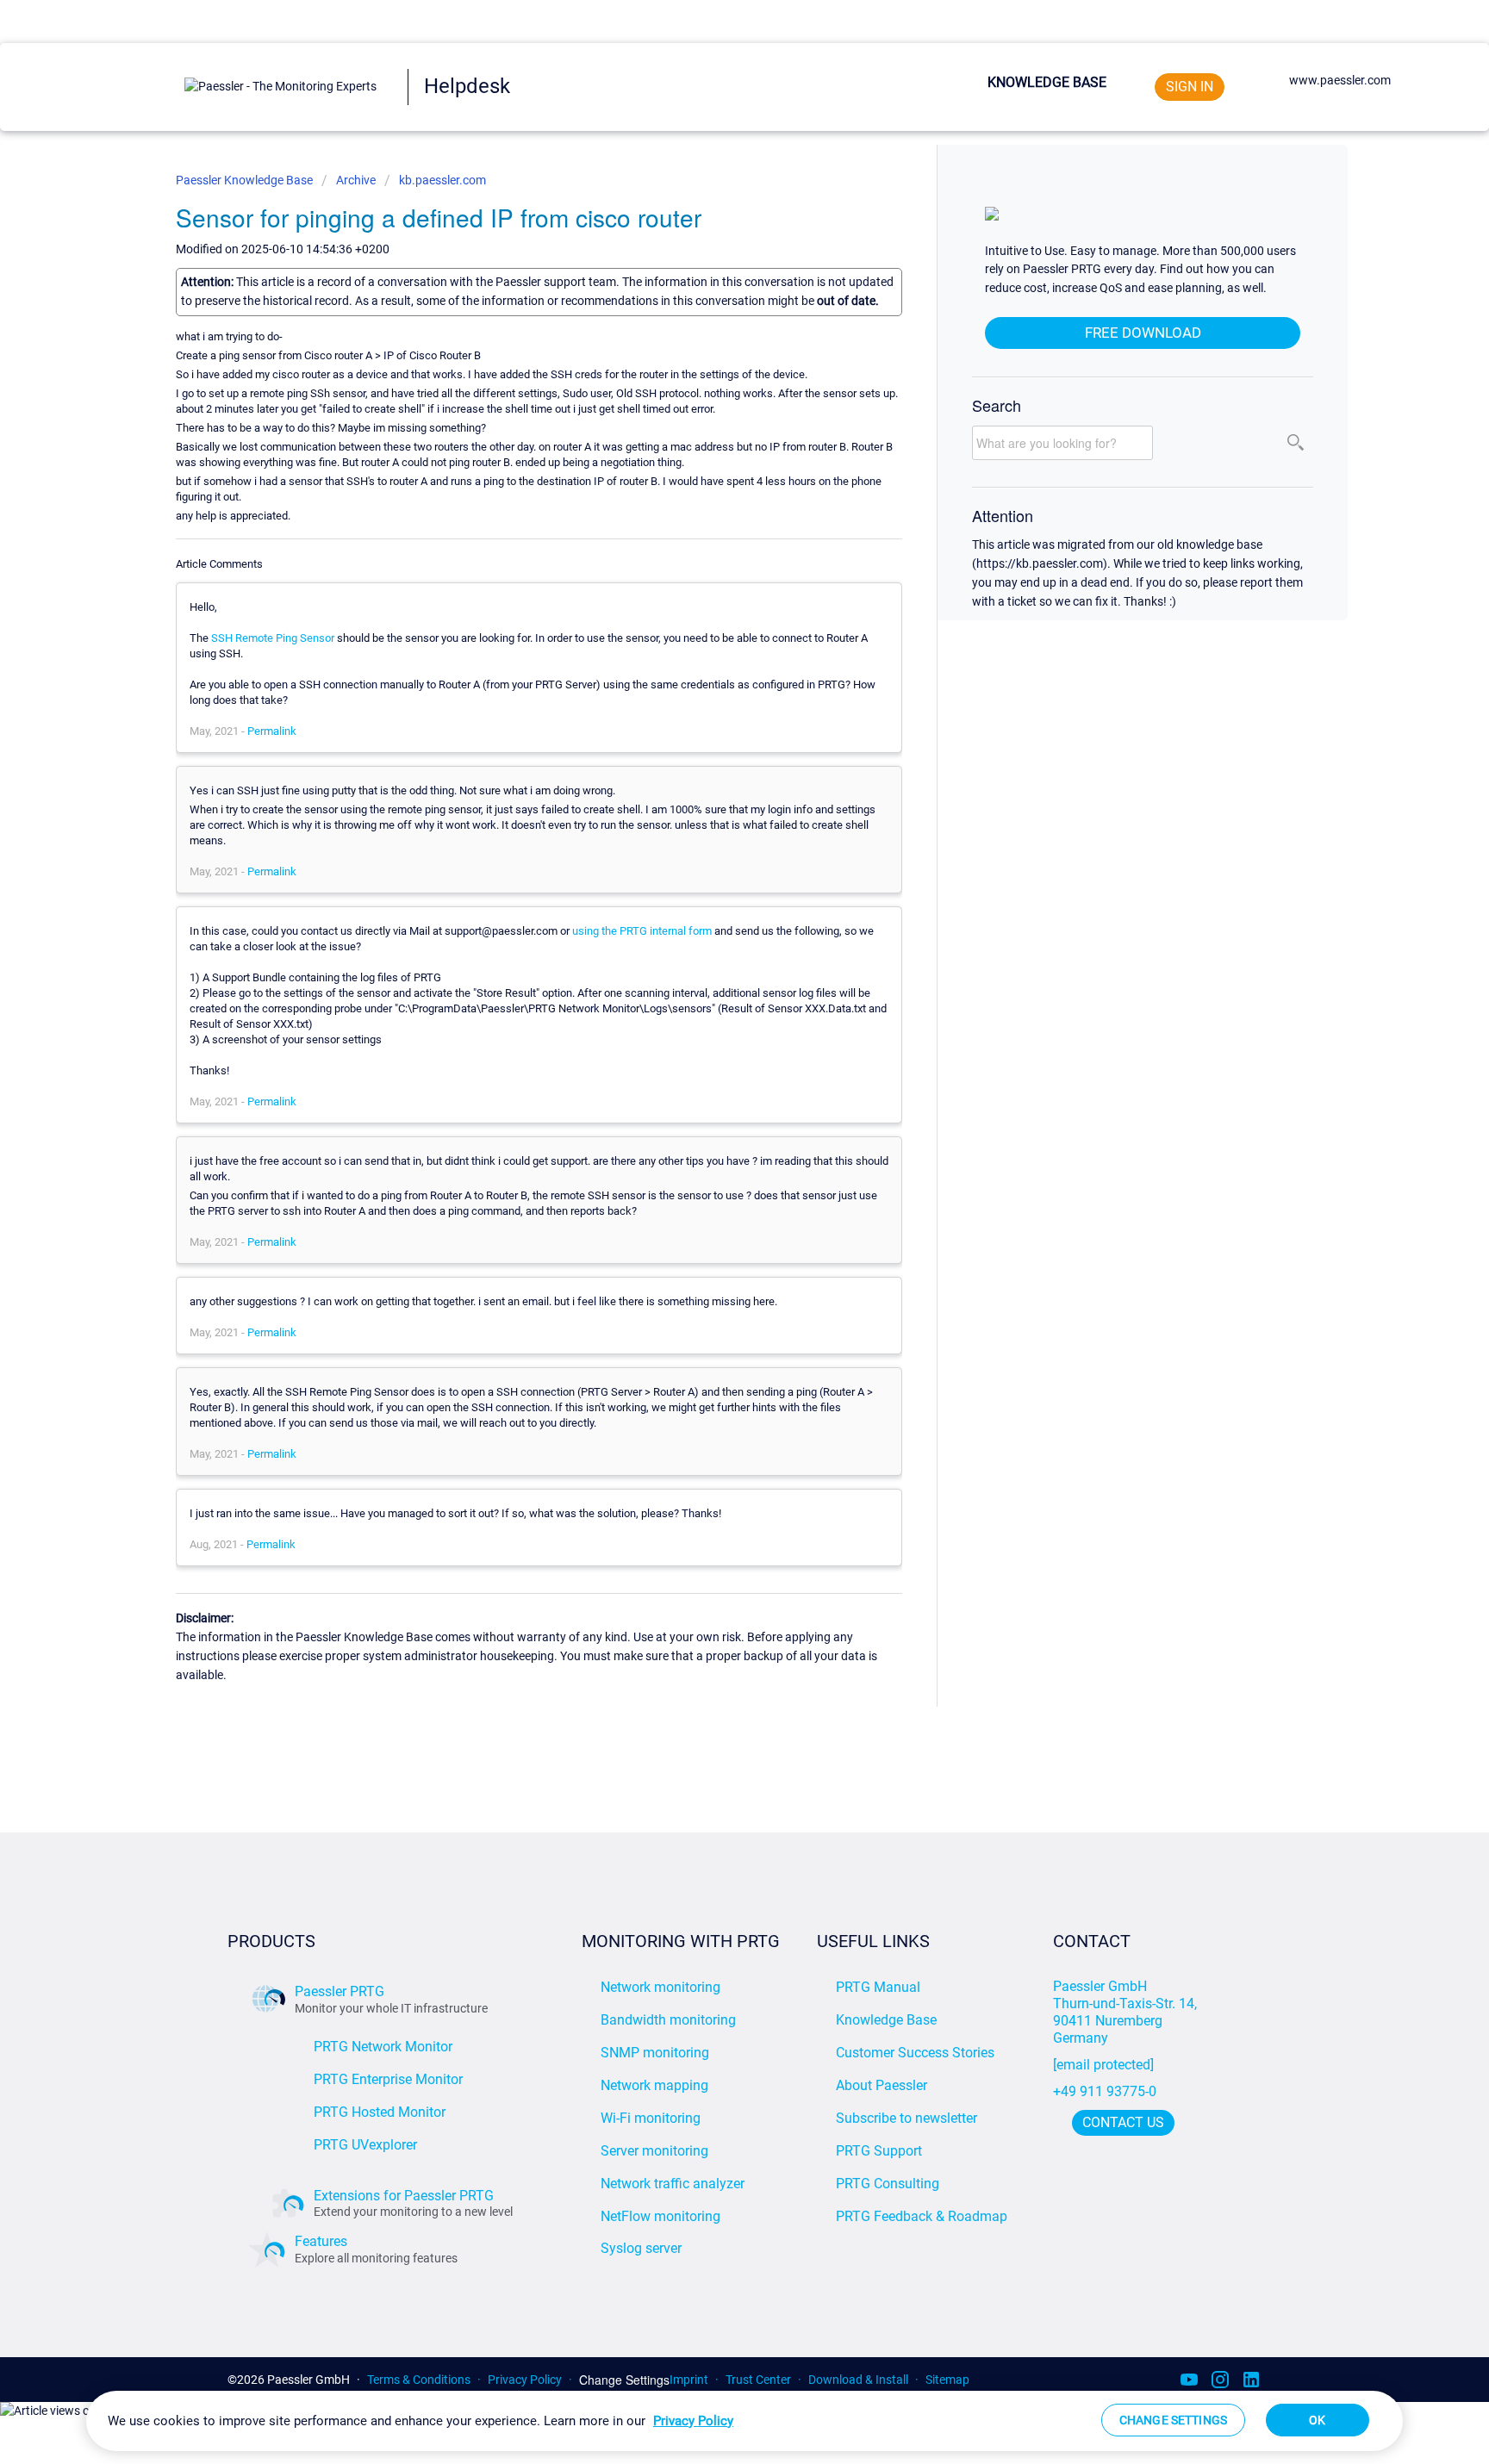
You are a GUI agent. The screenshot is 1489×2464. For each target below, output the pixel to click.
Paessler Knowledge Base (246, 180)
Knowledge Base (1047, 82)
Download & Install (858, 2380)
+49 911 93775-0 (1105, 2091)
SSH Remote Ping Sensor (273, 638)
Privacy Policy (525, 2380)
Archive (356, 180)
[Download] (713, 1036)
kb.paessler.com (442, 180)
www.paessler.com (1340, 80)
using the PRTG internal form (642, 931)
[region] (744, 2421)
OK (1317, 2420)
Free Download (1143, 333)
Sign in (1190, 87)
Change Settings (624, 2380)
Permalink (272, 731)
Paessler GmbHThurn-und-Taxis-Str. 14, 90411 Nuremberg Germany (1127, 2012)
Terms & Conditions (419, 2380)
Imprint (689, 2380)
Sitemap (947, 2380)
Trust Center (758, 2380)
